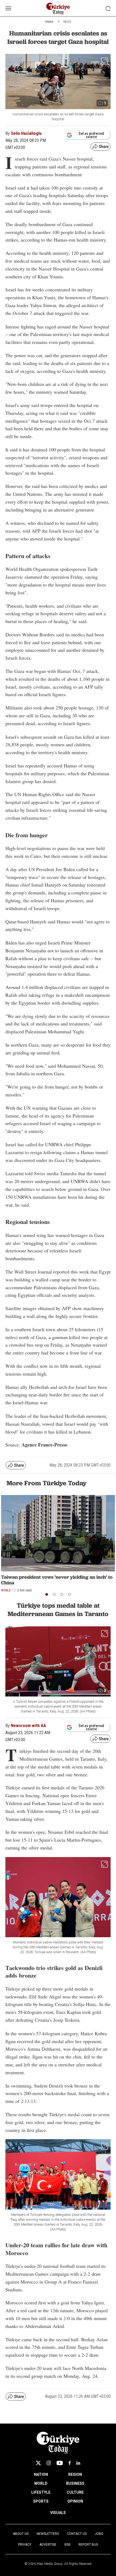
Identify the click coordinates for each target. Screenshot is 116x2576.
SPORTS (41, 2501)
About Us (21, 2534)
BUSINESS (75, 2483)
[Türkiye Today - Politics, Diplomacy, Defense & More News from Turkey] (58, 9)
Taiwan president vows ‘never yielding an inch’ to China (57, 1580)
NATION (41, 2474)
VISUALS (58, 2513)
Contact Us (77, 2534)
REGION (75, 2474)
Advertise (48, 2545)
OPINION (75, 2501)
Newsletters (48, 2534)
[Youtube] (60, 2463)
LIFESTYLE (41, 2492)
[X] (38, 2463)
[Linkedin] (78, 2463)
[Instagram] (49, 2463)
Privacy (25, 2545)
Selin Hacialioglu (26, 133)
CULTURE (75, 2492)
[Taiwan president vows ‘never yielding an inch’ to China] (58, 1533)
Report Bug (88, 2545)
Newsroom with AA (28, 1726)
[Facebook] (70, 2463)
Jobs (99, 2534)
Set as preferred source (91, 135)
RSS (67, 2545)
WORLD (41, 2483)
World (67, 22)
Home (49, 22)
